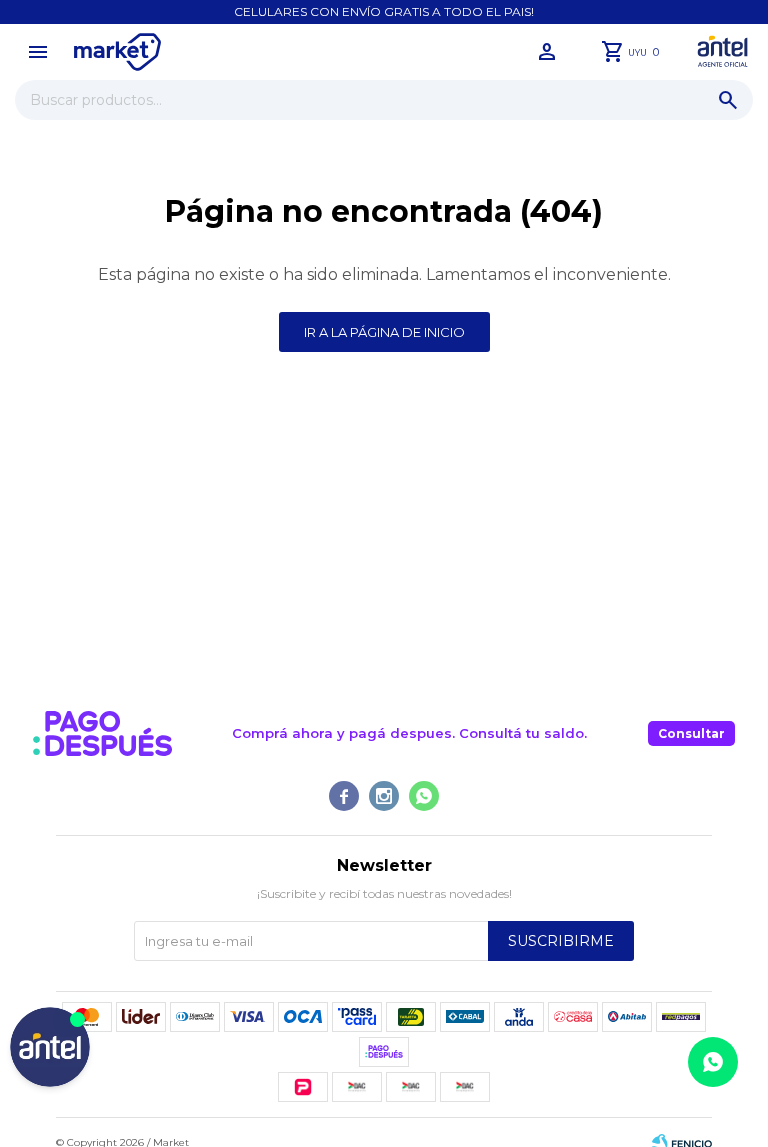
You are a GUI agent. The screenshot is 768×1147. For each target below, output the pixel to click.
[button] (728, 100)
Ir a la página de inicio (384, 332)
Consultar (691, 733)
